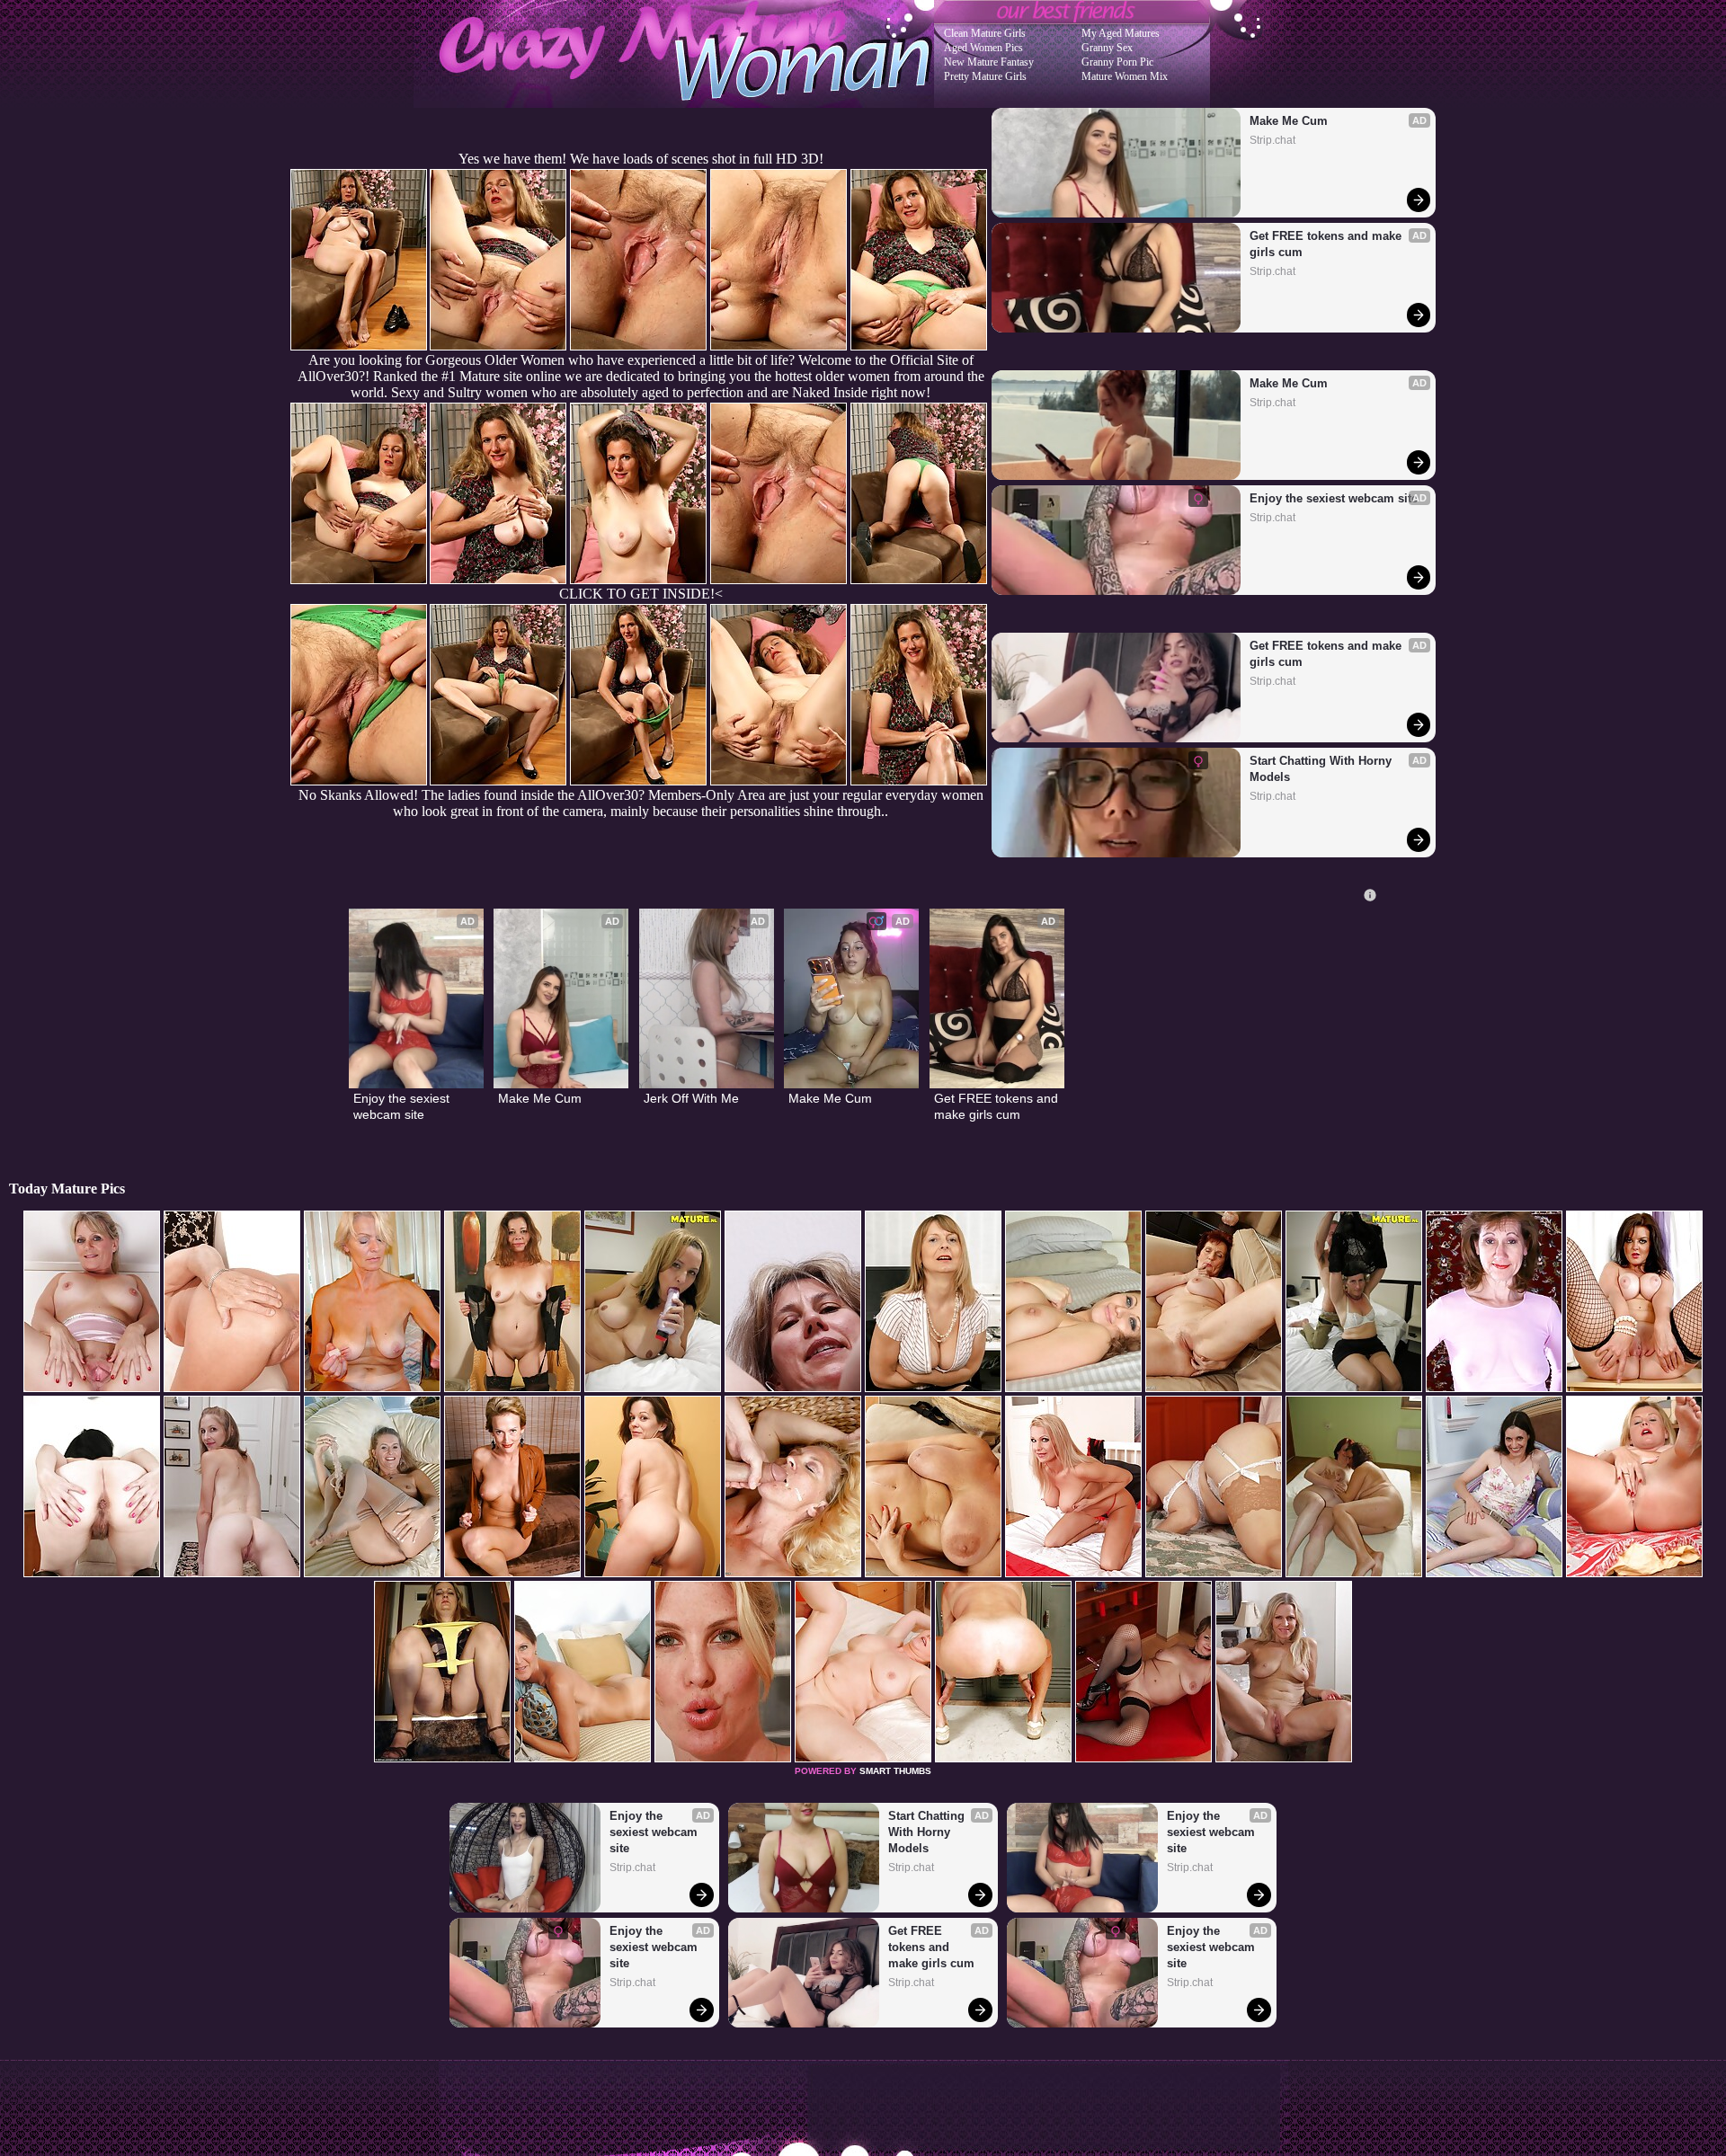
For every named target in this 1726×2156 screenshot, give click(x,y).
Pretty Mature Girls (985, 76)
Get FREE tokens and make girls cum (1327, 244)
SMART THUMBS (895, 1771)
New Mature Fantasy (989, 62)
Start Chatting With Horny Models (1322, 769)
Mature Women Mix (1125, 76)
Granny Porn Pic (1117, 62)
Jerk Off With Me (691, 1098)
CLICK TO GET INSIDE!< (641, 594)
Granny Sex (1107, 48)
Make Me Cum (1289, 121)
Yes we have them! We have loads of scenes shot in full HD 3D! (641, 159)
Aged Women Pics (983, 48)
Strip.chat (1272, 140)
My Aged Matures (1121, 33)
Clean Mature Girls (985, 33)
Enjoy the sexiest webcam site (1334, 498)
